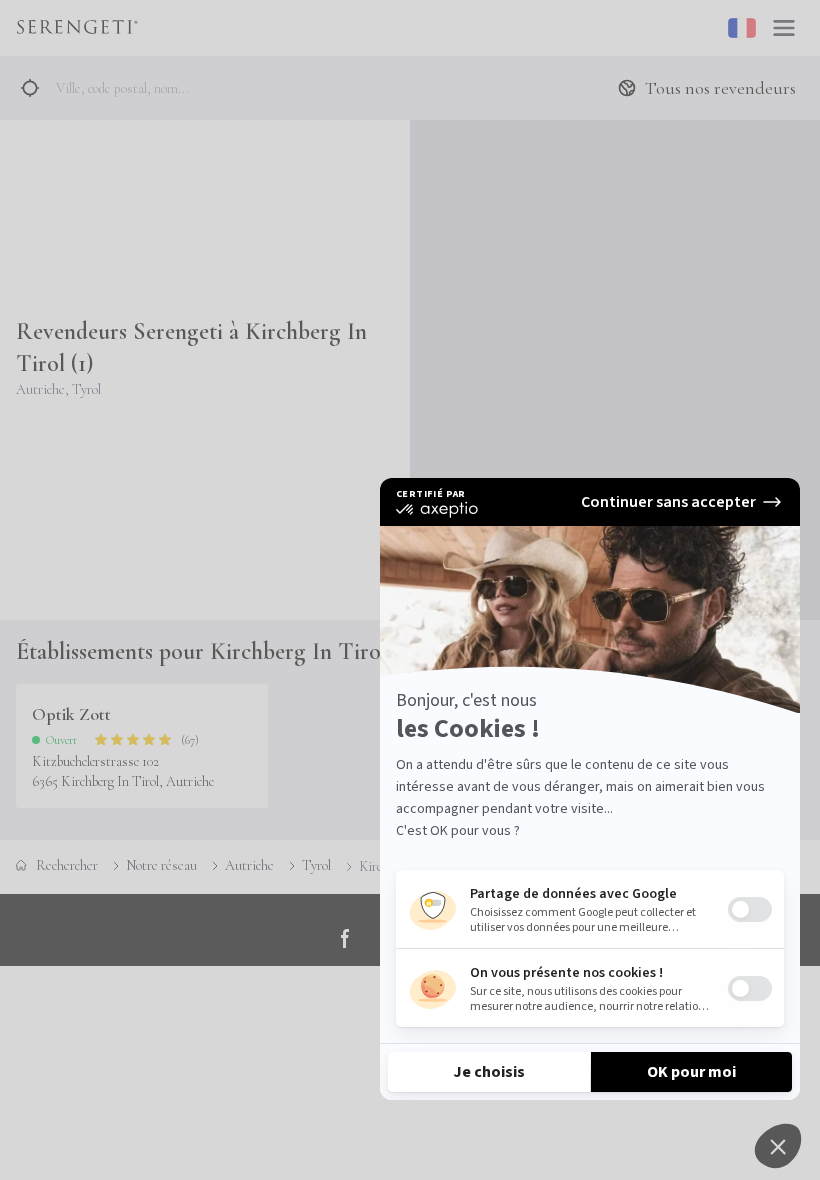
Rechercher (67, 865)
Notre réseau (161, 865)
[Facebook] (346, 938)
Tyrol (316, 865)
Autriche (249, 865)
